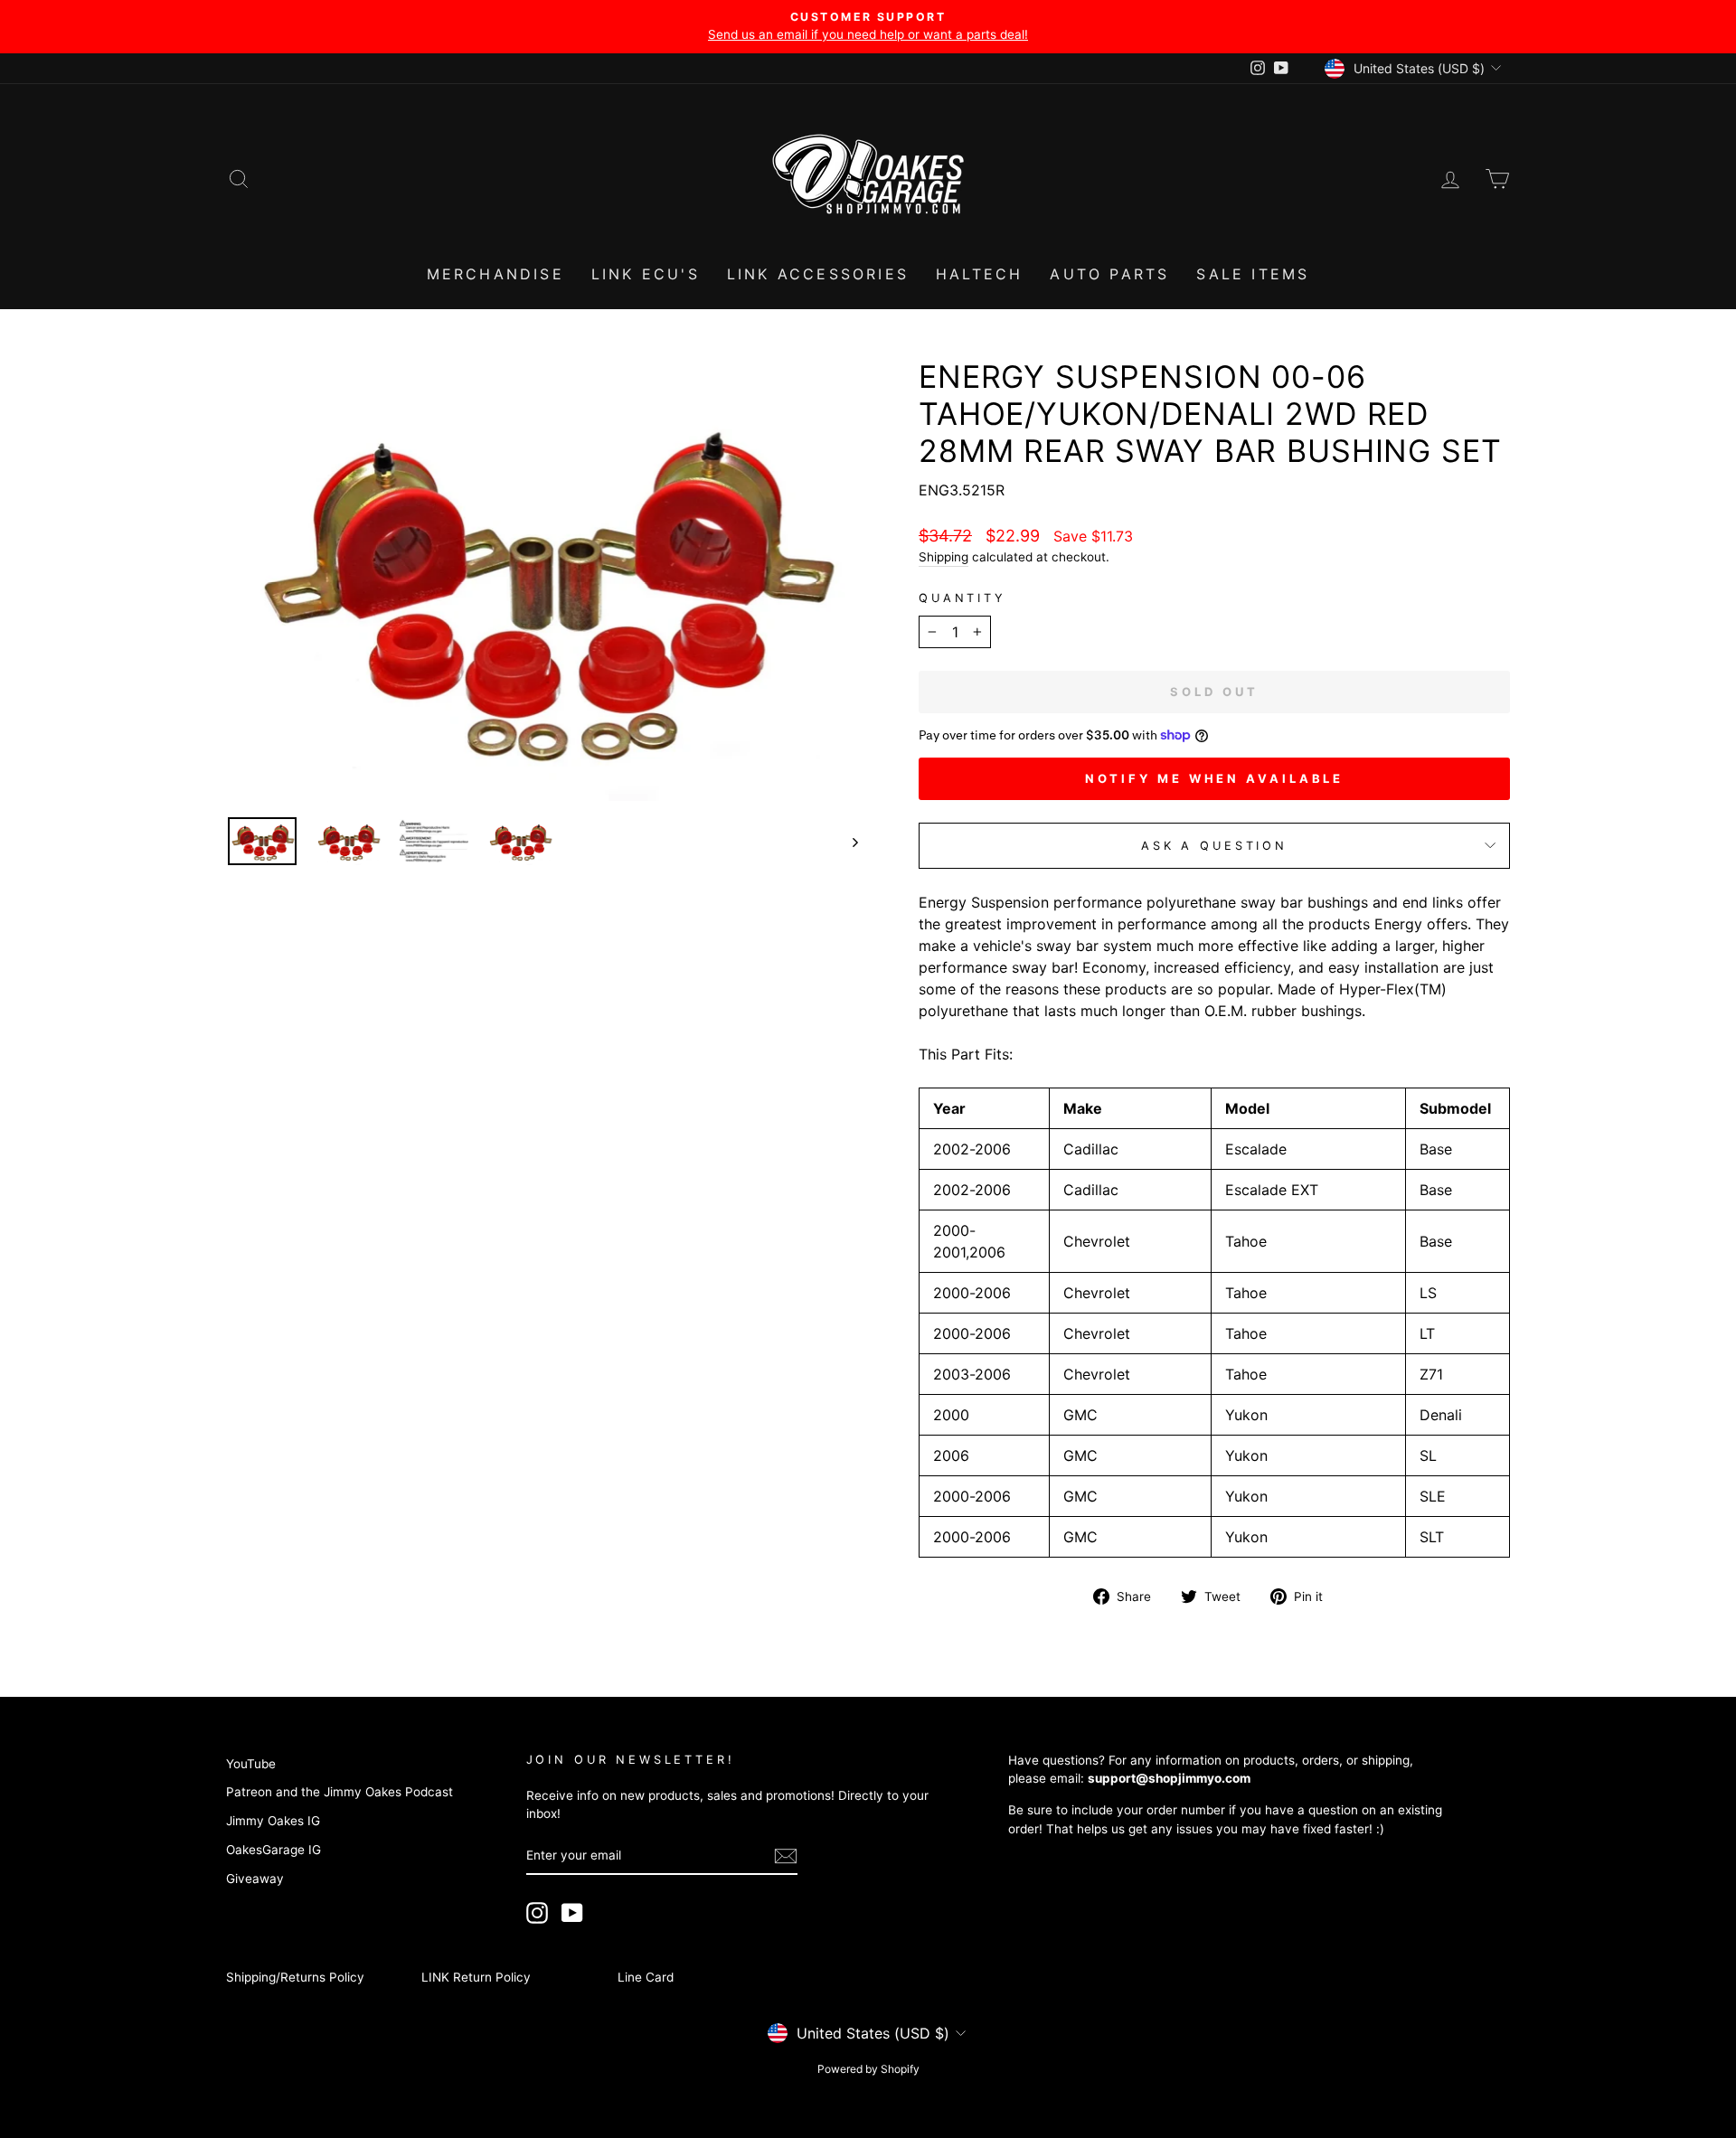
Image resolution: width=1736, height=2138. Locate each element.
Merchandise (495, 274)
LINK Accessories (818, 274)
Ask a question (1214, 846)
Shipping (943, 557)
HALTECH (979, 274)
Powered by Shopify (868, 2069)
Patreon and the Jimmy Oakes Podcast (340, 1792)
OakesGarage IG (274, 1850)
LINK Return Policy (476, 1977)
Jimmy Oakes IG (273, 1821)
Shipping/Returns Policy (295, 1977)
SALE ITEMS (1253, 274)
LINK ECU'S (646, 274)
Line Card (646, 1977)
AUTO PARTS (1109, 274)
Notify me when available (1215, 778)
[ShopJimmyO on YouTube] (572, 1913)
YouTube (251, 1764)
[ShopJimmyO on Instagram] (537, 1913)
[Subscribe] (786, 1856)
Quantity (962, 598)
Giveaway (255, 1879)
